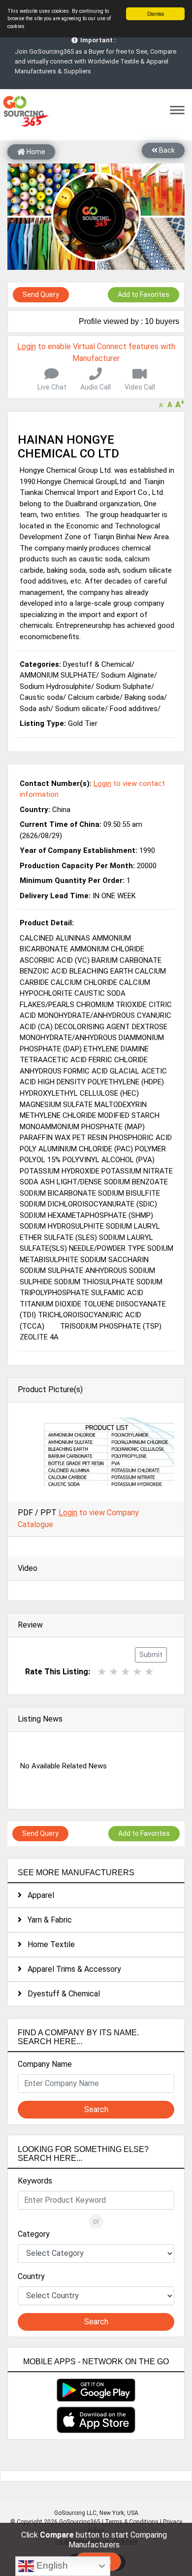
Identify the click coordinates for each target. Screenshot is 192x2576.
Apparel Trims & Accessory (71, 1969)
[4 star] (137, 1672)
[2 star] (114, 1672)
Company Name (45, 2064)
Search (96, 2109)
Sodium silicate (80, 709)
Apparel (38, 1895)
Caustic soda (41, 697)
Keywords (35, 2181)
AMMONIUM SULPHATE (58, 675)
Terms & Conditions (132, 2522)
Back (166, 150)
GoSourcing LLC (75, 2513)
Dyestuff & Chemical (61, 1994)
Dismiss (156, 14)
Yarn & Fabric (47, 1920)
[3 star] (126, 1672)
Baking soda (144, 697)
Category (34, 2234)
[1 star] (102, 1672)
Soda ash (35, 709)
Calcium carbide (94, 697)
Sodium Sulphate (124, 686)
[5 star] (149, 1672)
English (51, 2565)
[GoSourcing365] (25, 111)
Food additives (134, 709)
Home (35, 152)
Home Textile (48, 1944)
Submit (151, 1655)
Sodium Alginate (128, 675)
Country (31, 2276)
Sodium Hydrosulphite (55, 686)
